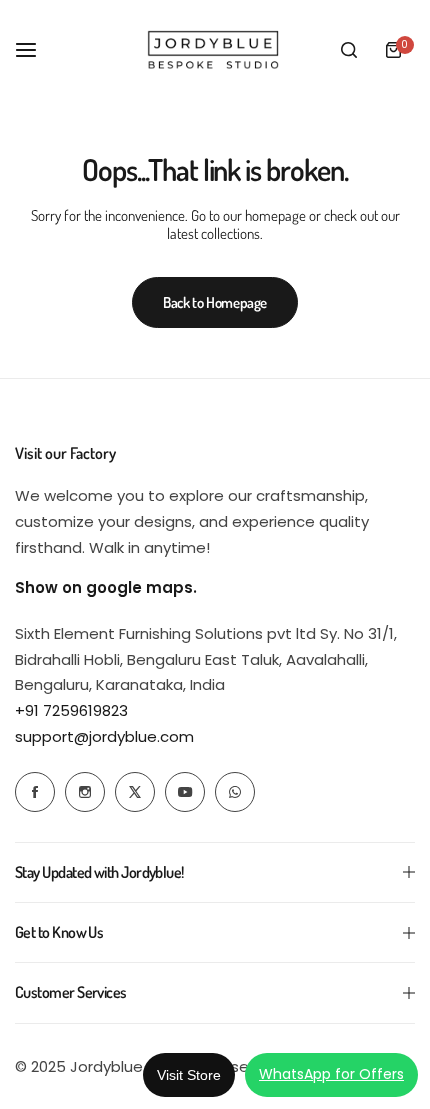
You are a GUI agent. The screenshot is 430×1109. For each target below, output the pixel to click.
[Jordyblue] (215, 50)
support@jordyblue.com (104, 736)
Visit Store (189, 1075)
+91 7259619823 (71, 710)
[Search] (349, 50)
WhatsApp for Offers (331, 1074)
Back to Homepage (215, 302)
